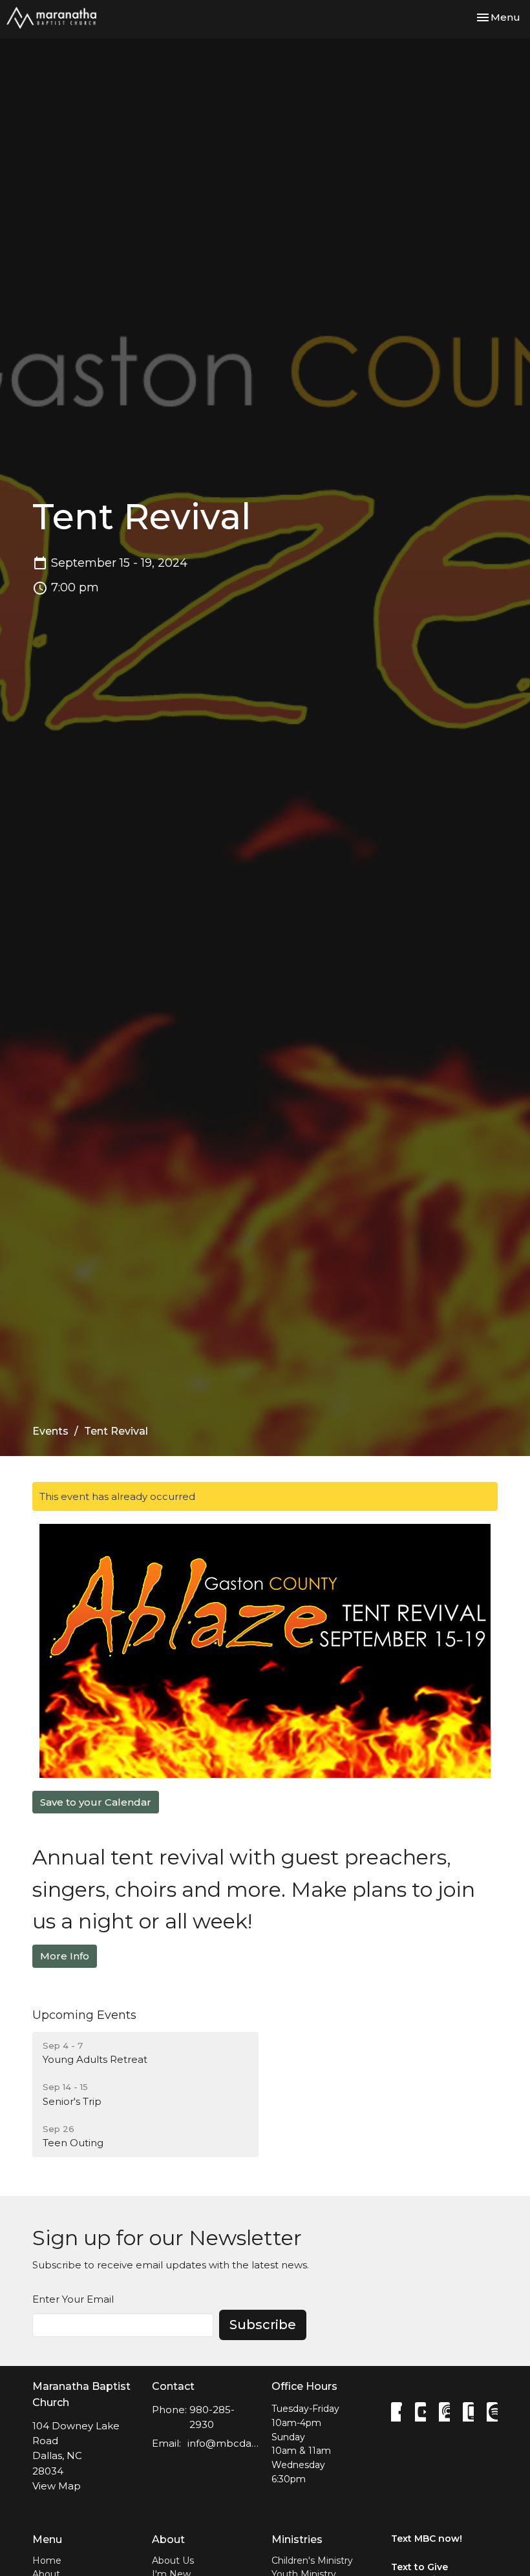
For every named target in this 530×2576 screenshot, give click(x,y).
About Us (173, 2560)
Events (50, 1431)
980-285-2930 (212, 2417)
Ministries (297, 2539)
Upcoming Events (84, 2015)
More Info (65, 1956)
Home (47, 2560)
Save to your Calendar (96, 1802)
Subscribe (263, 2325)
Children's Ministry (312, 2560)
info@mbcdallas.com (223, 2443)
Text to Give (419, 2567)
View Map (57, 2486)
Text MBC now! (427, 2539)
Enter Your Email (73, 2299)
